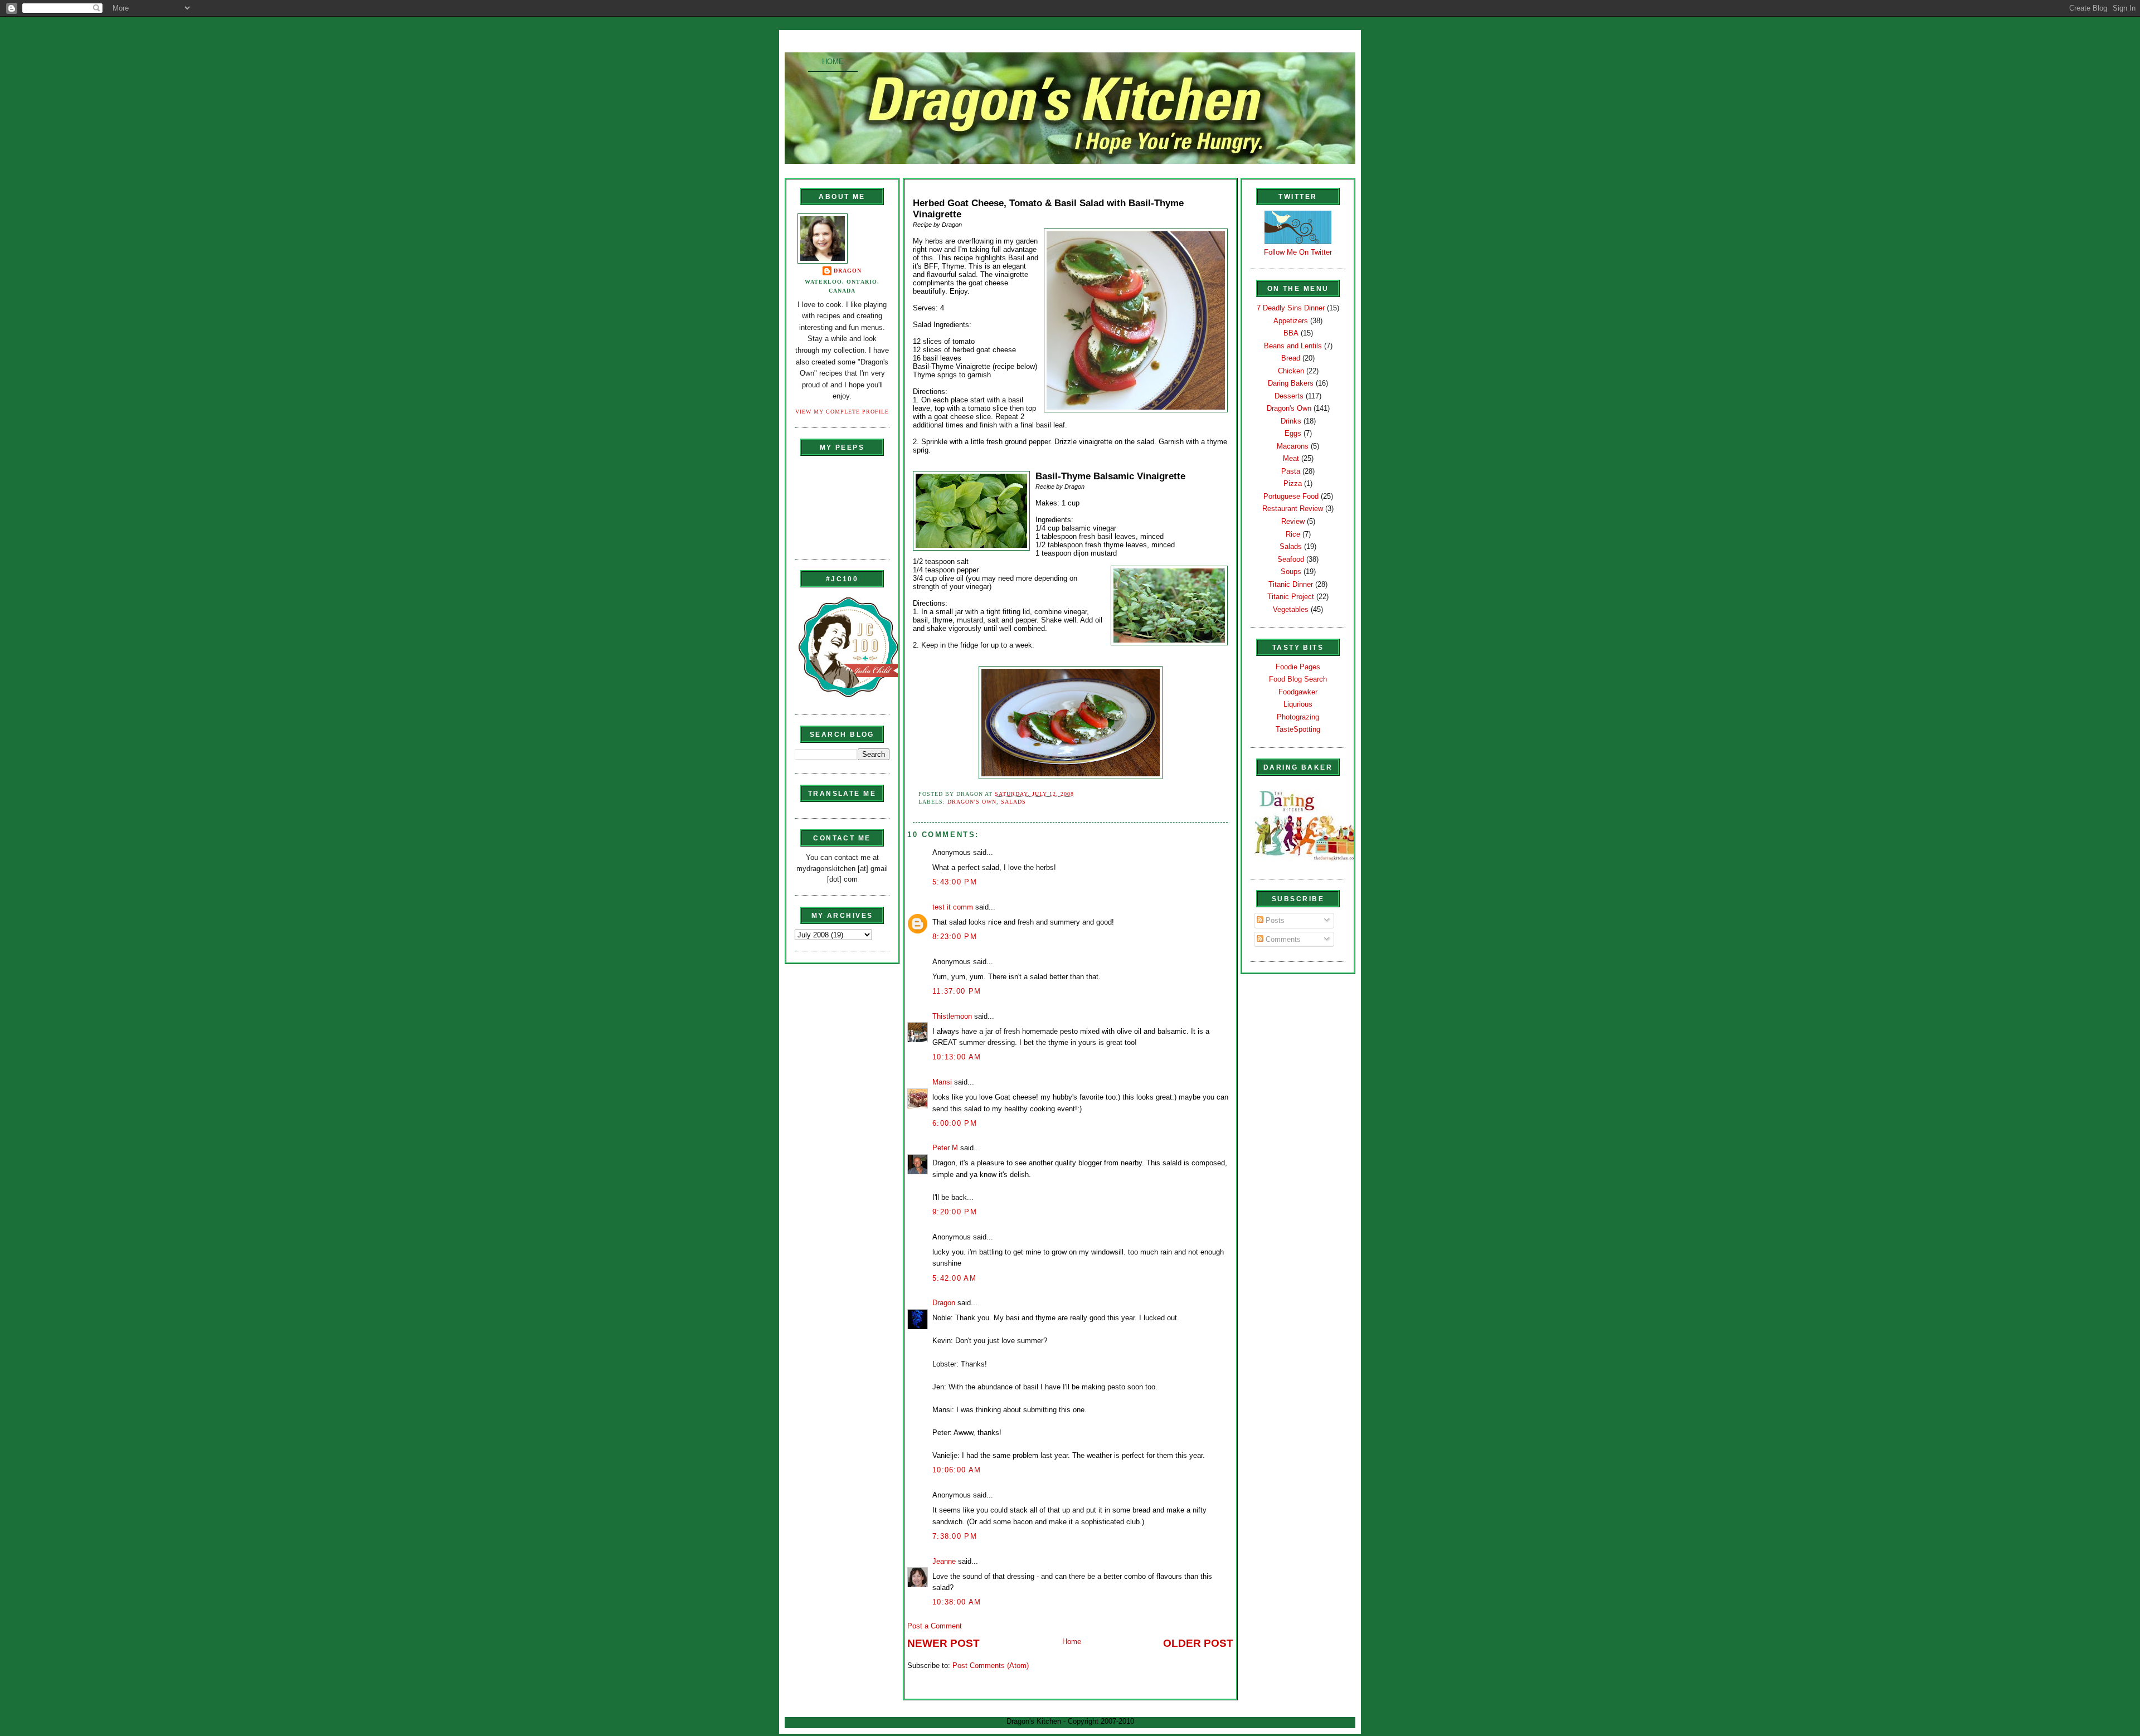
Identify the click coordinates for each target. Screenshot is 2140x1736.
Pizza (1293, 483)
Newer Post (943, 1643)
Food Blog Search (1298, 679)
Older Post (1198, 1643)
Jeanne (944, 1561)
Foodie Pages (1298, 667)
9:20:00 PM (955, 1212)
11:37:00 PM (957, 991)
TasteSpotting (1298, 729)
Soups (1291, 572)
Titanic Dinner (1291, 584)
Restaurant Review (1293, 509)
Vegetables (1291, 609)
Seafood (1291, 559)
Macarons (1293, 446)
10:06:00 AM (957, 1470)
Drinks (1291, 421)
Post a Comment (935, 1626)
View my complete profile (842, 412)
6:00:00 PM (955, 1123)
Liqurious (1298, 704)
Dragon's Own (972, 802)
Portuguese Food (1291, 496)
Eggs (1293, 433)
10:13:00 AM (957, 1057)
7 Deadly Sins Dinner (1291, 308)
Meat (1291, 458)
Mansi (942, 1082)
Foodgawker (1298, 692)
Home (833, 62)
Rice (1293, 534)
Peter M (945, 1148)
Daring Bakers (1291, 383)
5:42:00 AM (954, 1278)
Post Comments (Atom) (991, 1666)
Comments (1282, 939)
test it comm (953, 907)
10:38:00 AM (957, 1602)
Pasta (1291, 471)
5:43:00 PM (955, 882)
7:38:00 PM (955, 1536)
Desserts (1289, 396)
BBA (1291, 333)
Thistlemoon (952, 1016)
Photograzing (1298, 717)
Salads (1013, 802)
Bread (1291, 358)
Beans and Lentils (1293, 346)
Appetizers (1291, 321)
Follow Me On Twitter (1298, 252)
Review (1293, 521)
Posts (1274, 920)
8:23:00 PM (955, 937)
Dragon (848, 271)
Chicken (1291, 371)
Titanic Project (1291, 597)
